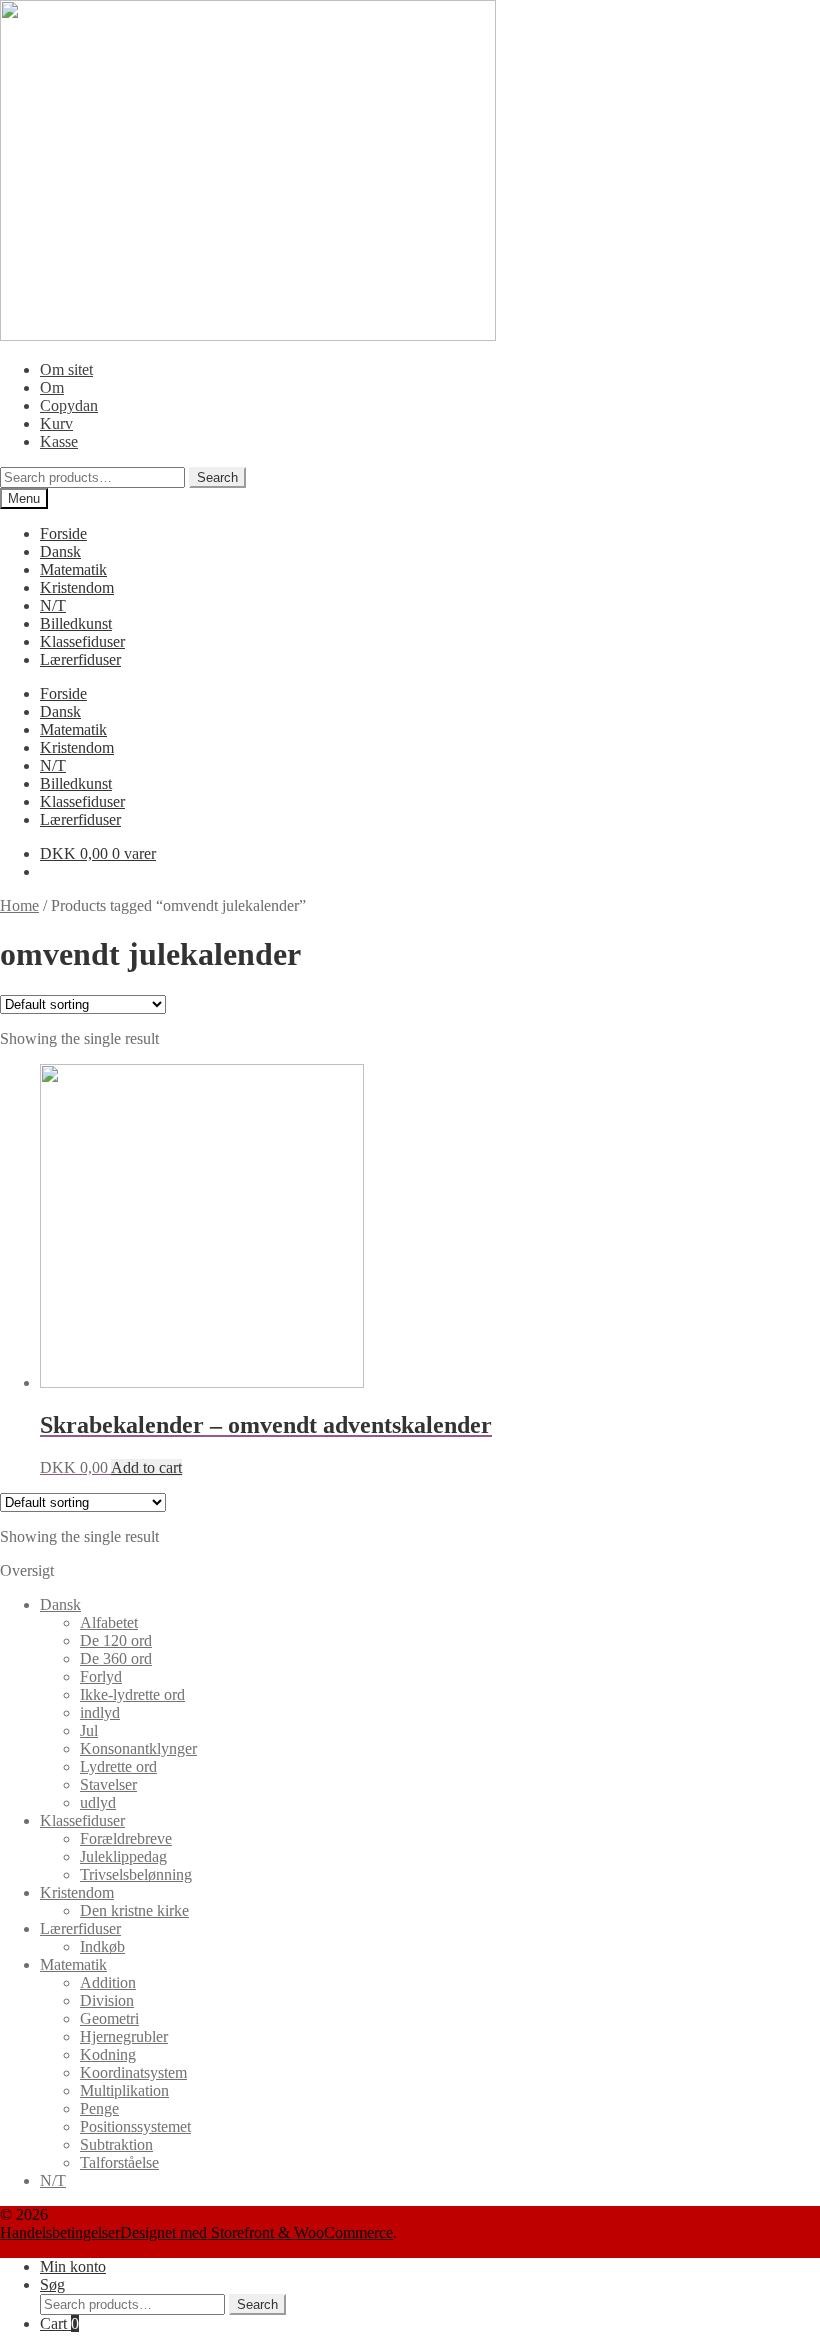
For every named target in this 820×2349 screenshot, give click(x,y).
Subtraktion (116, 2144)
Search (217, 477)
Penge (99, 2108)
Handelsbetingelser (60, 2232)
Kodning (108, 2054)
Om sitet (66, 369)
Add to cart (146, 1467)
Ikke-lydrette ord (132, 1694)
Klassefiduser (82, 641)
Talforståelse (119, 2162)
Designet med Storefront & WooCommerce (256, 2232)
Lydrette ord (118, 1766)
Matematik (73, 569)
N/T (53, 605)
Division (107, 2000)
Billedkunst (76, 623)
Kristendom (77, 587)
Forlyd (101, 1676)
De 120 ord (116, 1640)
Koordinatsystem (133, 2072)
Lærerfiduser (80, 659)
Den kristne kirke (134, 1910)
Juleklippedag (123, 1856)
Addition (108, 1982)
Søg (52, 2284)
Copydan (69, 405)
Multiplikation (124, 2090)
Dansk (60, 551)
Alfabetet (109, 1622)
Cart (59, 2323)
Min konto (73, 2266)
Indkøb (102, 1946)
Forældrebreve (126, 1838)
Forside (63, 533)
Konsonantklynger (138, 1748)
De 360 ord (116, 1658)
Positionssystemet (135, 2126)
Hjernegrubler (124, 2036)
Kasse (59, 441)
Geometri (109, 2018)
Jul (89, 1730)
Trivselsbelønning (136, 1874)
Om (52, 387)
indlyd (100, 1712)
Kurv (56, 423)
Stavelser (108, 1784)
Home (19, 905)
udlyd (98, 1802)
